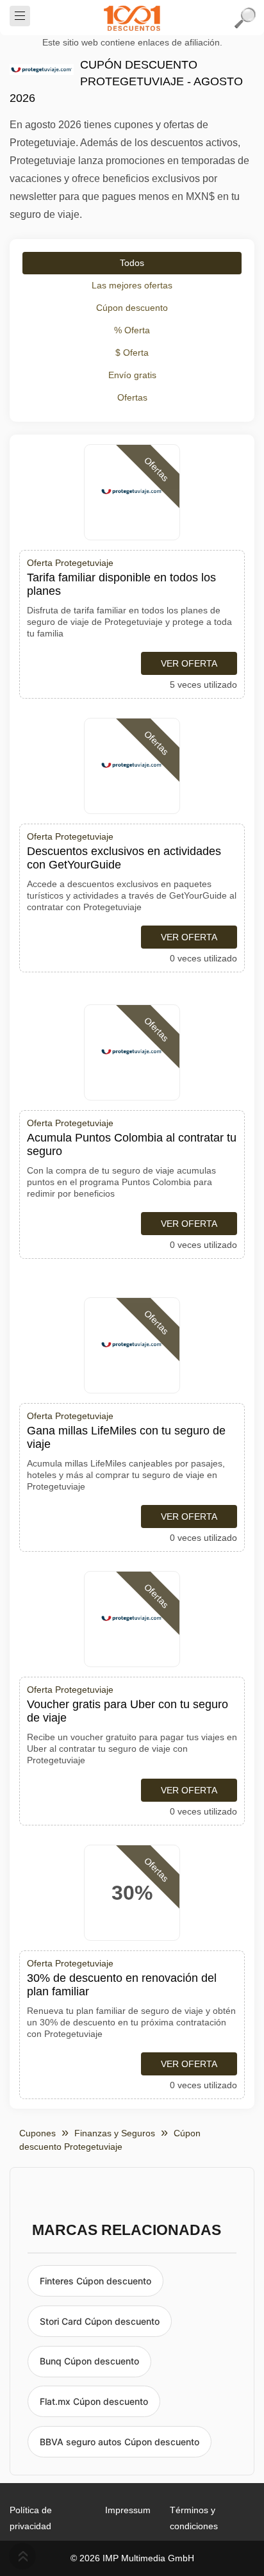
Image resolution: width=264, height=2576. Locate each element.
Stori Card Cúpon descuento (100, 2321)
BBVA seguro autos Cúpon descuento (120, 2442)
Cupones (37, 2133)
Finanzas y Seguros (115, 2133)
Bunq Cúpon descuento (89, 2361)
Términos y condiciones (194, 2518)
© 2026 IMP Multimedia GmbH (132, 2558)
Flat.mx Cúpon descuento (94, 2401)
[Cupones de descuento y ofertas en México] (132, 18)
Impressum (128, 2510)
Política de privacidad (31, 2518)
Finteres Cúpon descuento (95, 2281)
